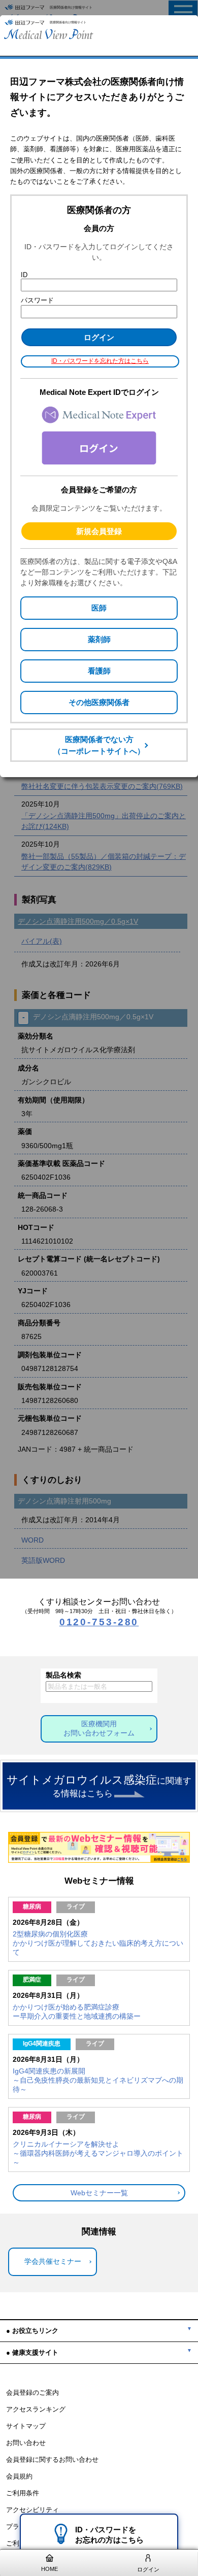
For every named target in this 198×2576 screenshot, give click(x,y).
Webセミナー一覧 (99, 2193)
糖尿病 (32, 1906)
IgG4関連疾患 (42, 2044)
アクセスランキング (36, 2410)
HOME (49, 2569)
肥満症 (32, 1980)
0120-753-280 (99, 1622)
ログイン (148, 2569)
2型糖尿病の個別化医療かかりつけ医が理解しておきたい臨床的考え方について (98, 1943)
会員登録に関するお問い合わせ (52, 2460)
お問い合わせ (26, 2443)
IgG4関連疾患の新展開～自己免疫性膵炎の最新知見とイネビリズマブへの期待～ (98, 2080)
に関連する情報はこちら (99, 1786)
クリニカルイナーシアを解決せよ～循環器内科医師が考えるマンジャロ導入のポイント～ (98, 2153)
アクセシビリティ (32, 2510)
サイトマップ (26, 2426)
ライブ (76, 1906)
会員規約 (19, 2477)
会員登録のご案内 (32, 2393)
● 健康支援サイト (32, 2352)
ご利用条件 (23, 2493)
